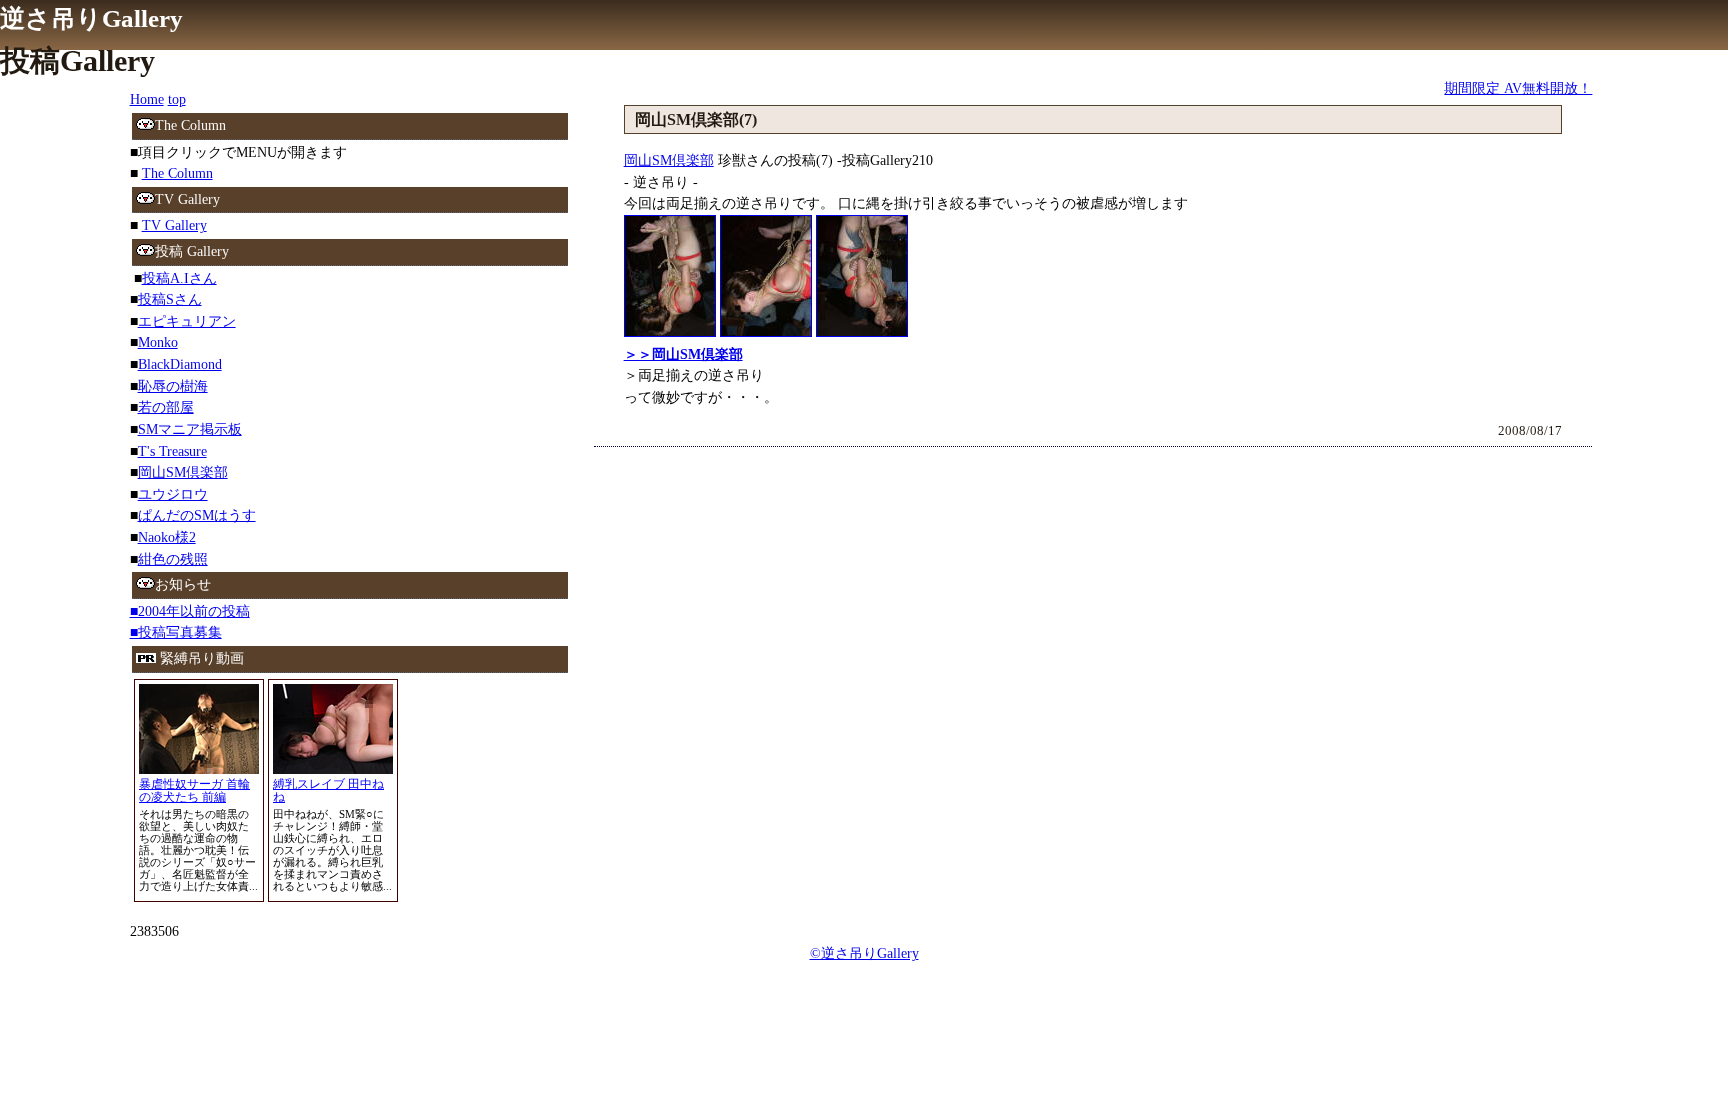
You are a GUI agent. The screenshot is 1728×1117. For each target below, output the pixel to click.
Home (147, 99)
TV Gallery (174, 225)
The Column (177, 173)
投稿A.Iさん (179, 278)
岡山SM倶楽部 (669, 160)
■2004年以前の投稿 (190, 611)
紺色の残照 (173, 559)
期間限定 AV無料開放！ (1518, 88)
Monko (158, 342)
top (177, 99)
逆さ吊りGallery (91, 18)
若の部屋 (166, 407)
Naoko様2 (167, 537)
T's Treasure (172, 451)
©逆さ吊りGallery (864, 953)
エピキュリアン (187, 321)
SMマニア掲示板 (190, 429)
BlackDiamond (180, 364)
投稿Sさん (170, 299)
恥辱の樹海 (173, 386)
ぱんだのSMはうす (197, 515)
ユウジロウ (173, 494)
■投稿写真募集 (176, 632)
